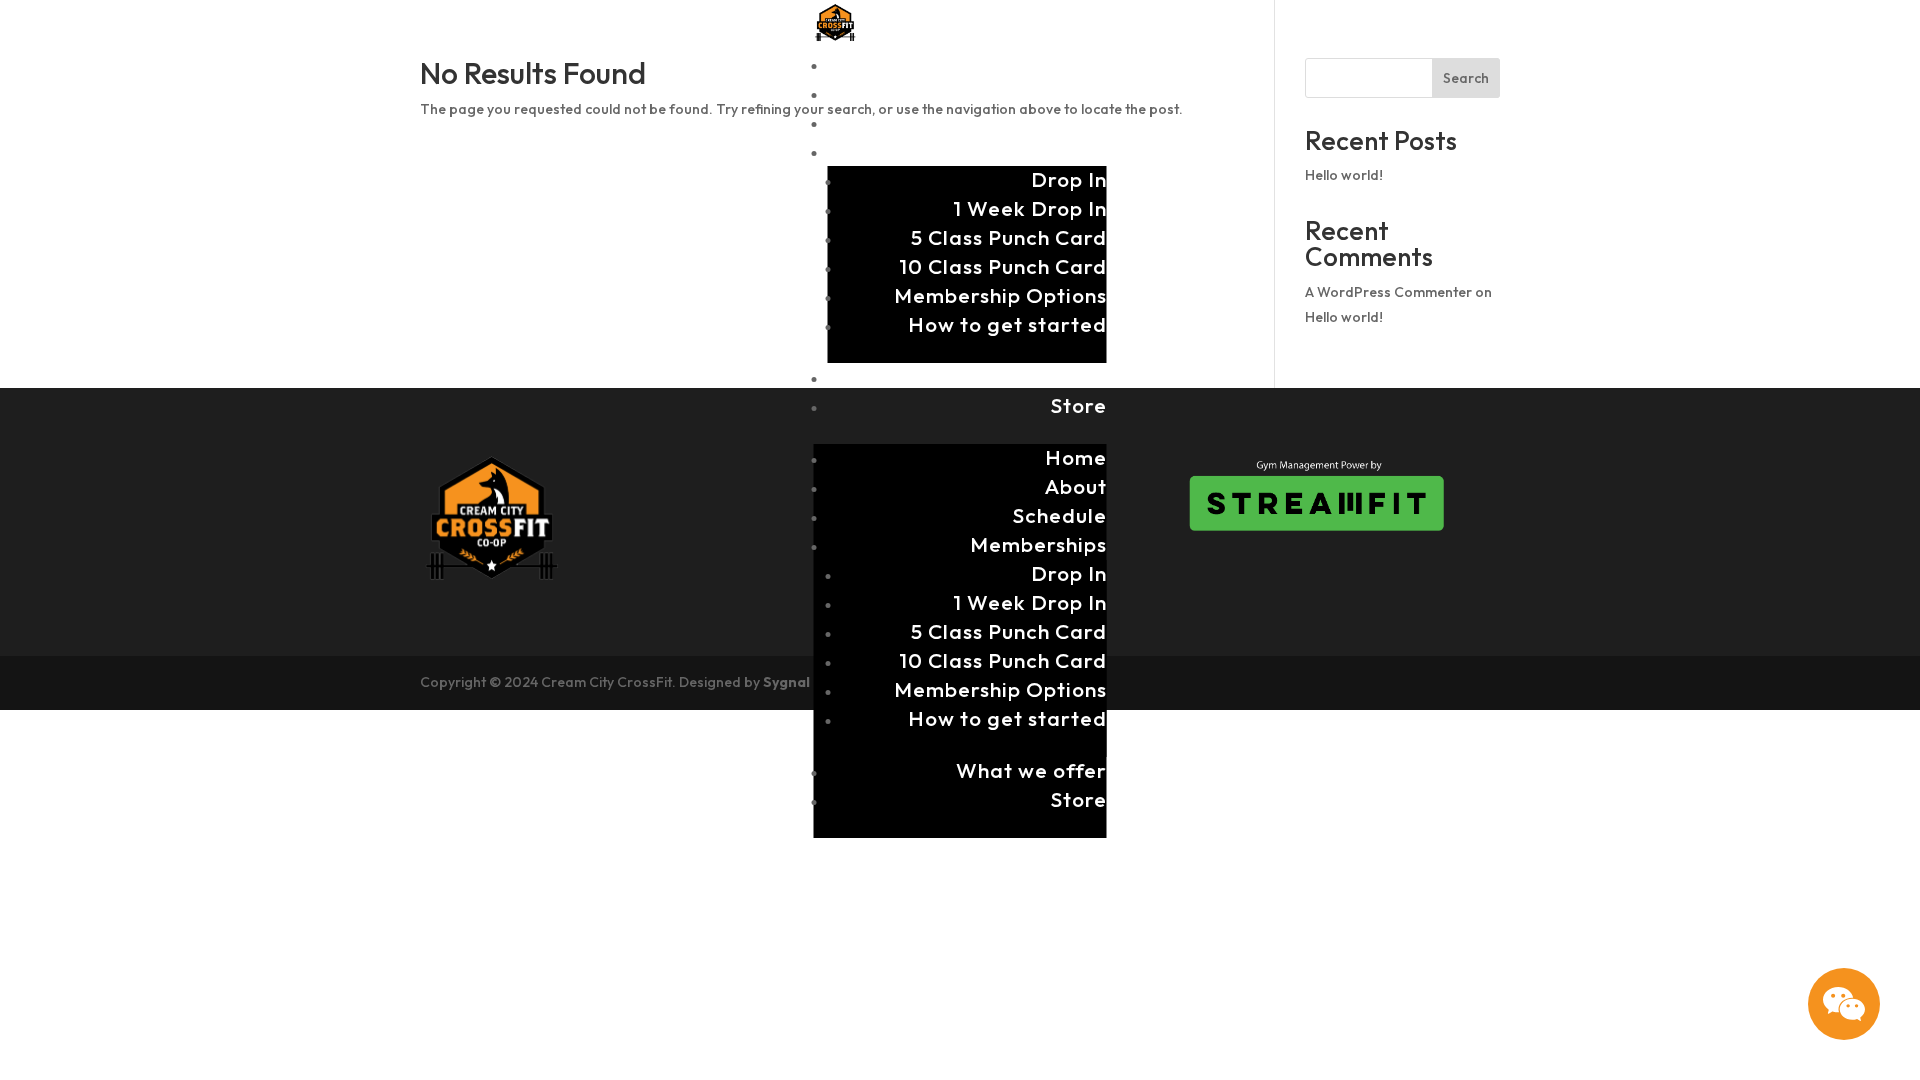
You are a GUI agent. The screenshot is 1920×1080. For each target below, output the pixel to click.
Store (1079, 405)
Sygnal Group (810, 682)
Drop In (1069, 179)
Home (1076, 63)
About (1076, 92)
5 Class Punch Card (1009, 237)
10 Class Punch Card (1003, 266)
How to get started (1007, 324)
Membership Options (1000, 295)
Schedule (1060, 121)
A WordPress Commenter (1388, 292)
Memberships (1038, 150)
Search (1466, 78)
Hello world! (1344, 175)
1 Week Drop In (1030, 208)
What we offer (1031, 376)
